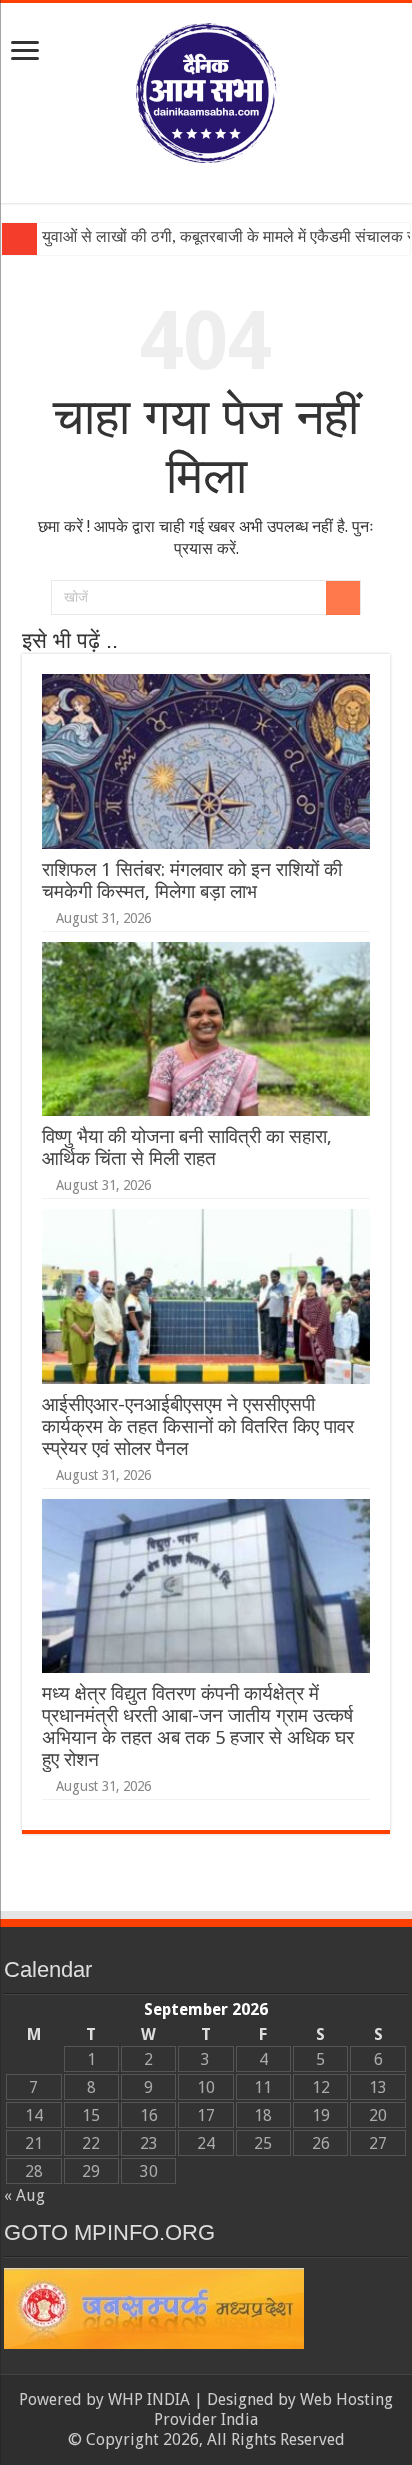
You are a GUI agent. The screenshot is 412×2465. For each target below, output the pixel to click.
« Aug (24, 2195)
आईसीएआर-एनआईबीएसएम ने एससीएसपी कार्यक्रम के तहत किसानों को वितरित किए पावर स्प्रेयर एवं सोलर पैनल (198, 1426)
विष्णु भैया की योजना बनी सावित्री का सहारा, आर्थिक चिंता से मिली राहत (187, 1147)
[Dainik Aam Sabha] (206, 89)
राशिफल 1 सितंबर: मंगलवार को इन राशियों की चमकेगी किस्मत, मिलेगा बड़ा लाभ (192, 880)
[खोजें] (343, 598)
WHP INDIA (149, 2399)
